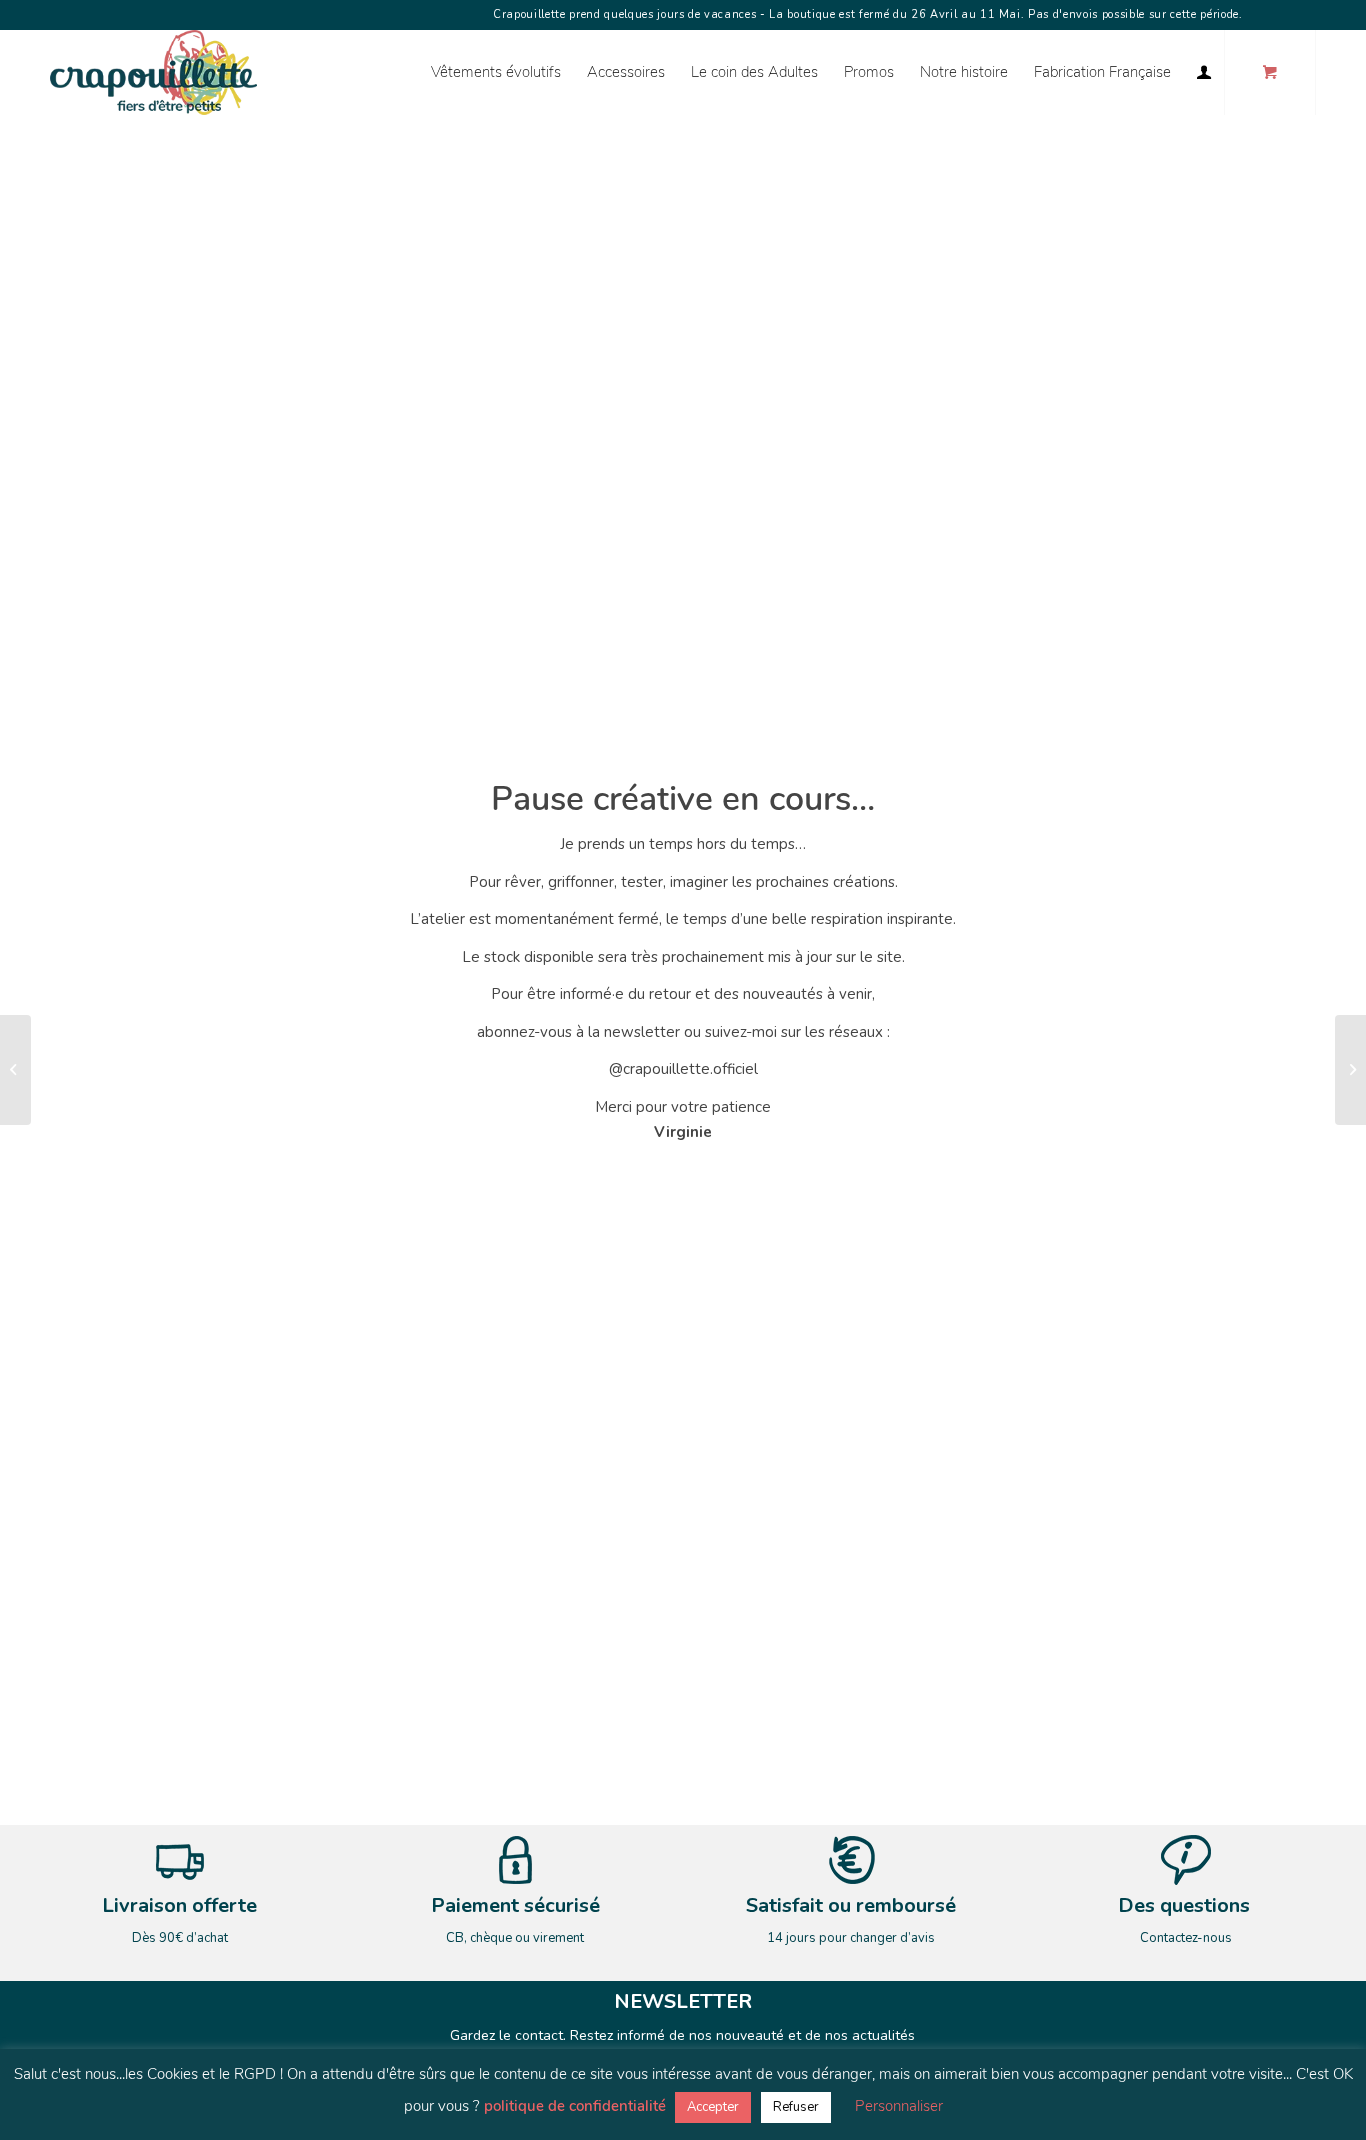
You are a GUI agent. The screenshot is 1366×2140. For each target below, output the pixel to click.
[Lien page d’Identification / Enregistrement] (1204, 72)
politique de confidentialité (575, 2106)
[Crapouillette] (153, 72)
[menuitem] (496, 72)
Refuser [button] (796, 2107)
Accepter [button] (713, 2107)
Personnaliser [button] (899, 2106)
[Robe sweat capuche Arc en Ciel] (15, 1070)
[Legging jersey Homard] (1350, 1070)
